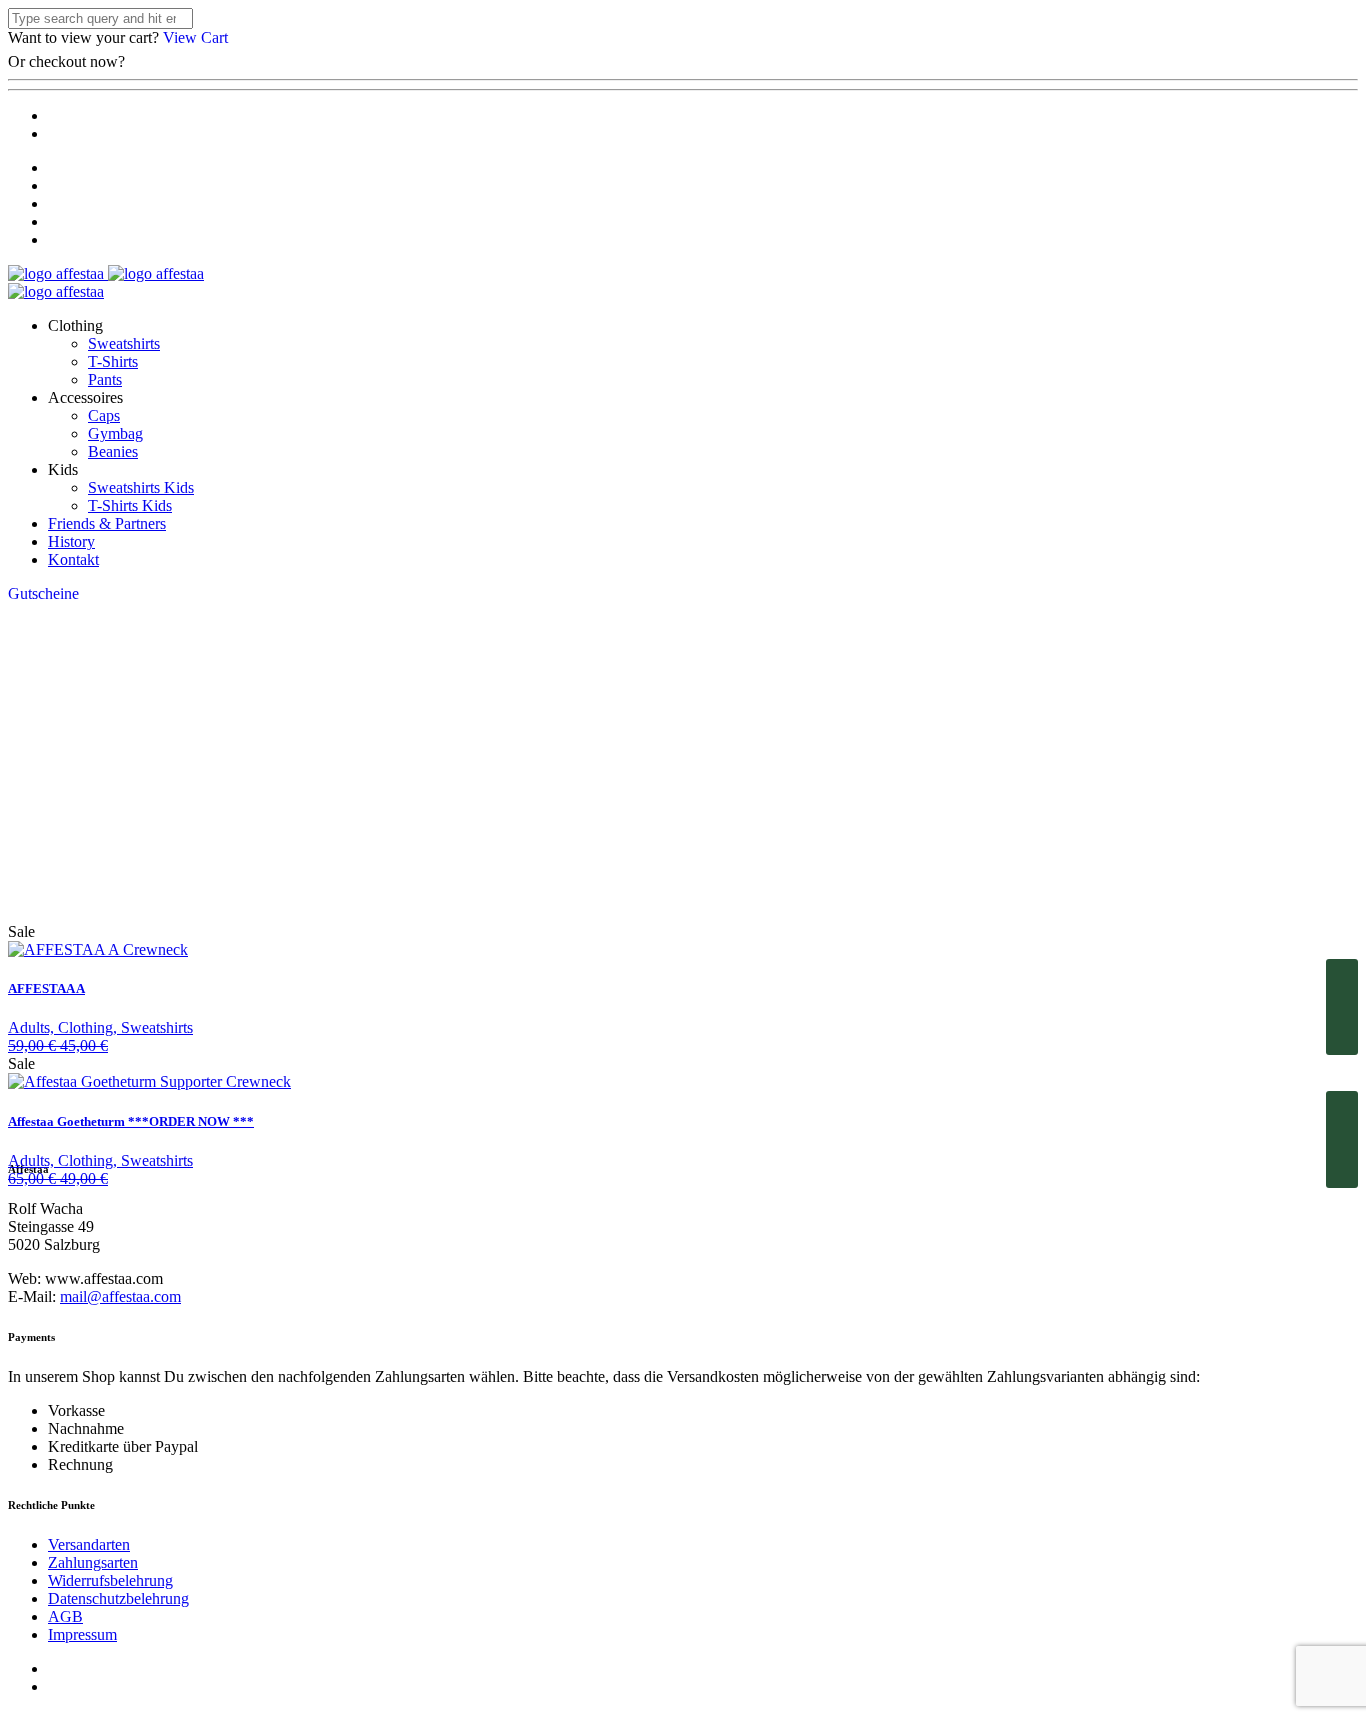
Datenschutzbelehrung (118, 1598)
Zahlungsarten (93, 1562)
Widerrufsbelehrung (110, 1580)
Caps (104, 415)
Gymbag (115, 433)
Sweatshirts (124, 343)
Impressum (82, 1634)
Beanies (113, 451)
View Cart (195, 37)
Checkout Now (180, 61)
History (71, 541)
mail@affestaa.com (120, 1296)
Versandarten (89, 1544)
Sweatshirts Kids (141, 487)
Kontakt (73, 559)
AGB (65, 1616)
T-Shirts (113, 361)
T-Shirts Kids (130, 505)
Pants (105, 379)
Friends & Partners (107, 523)
